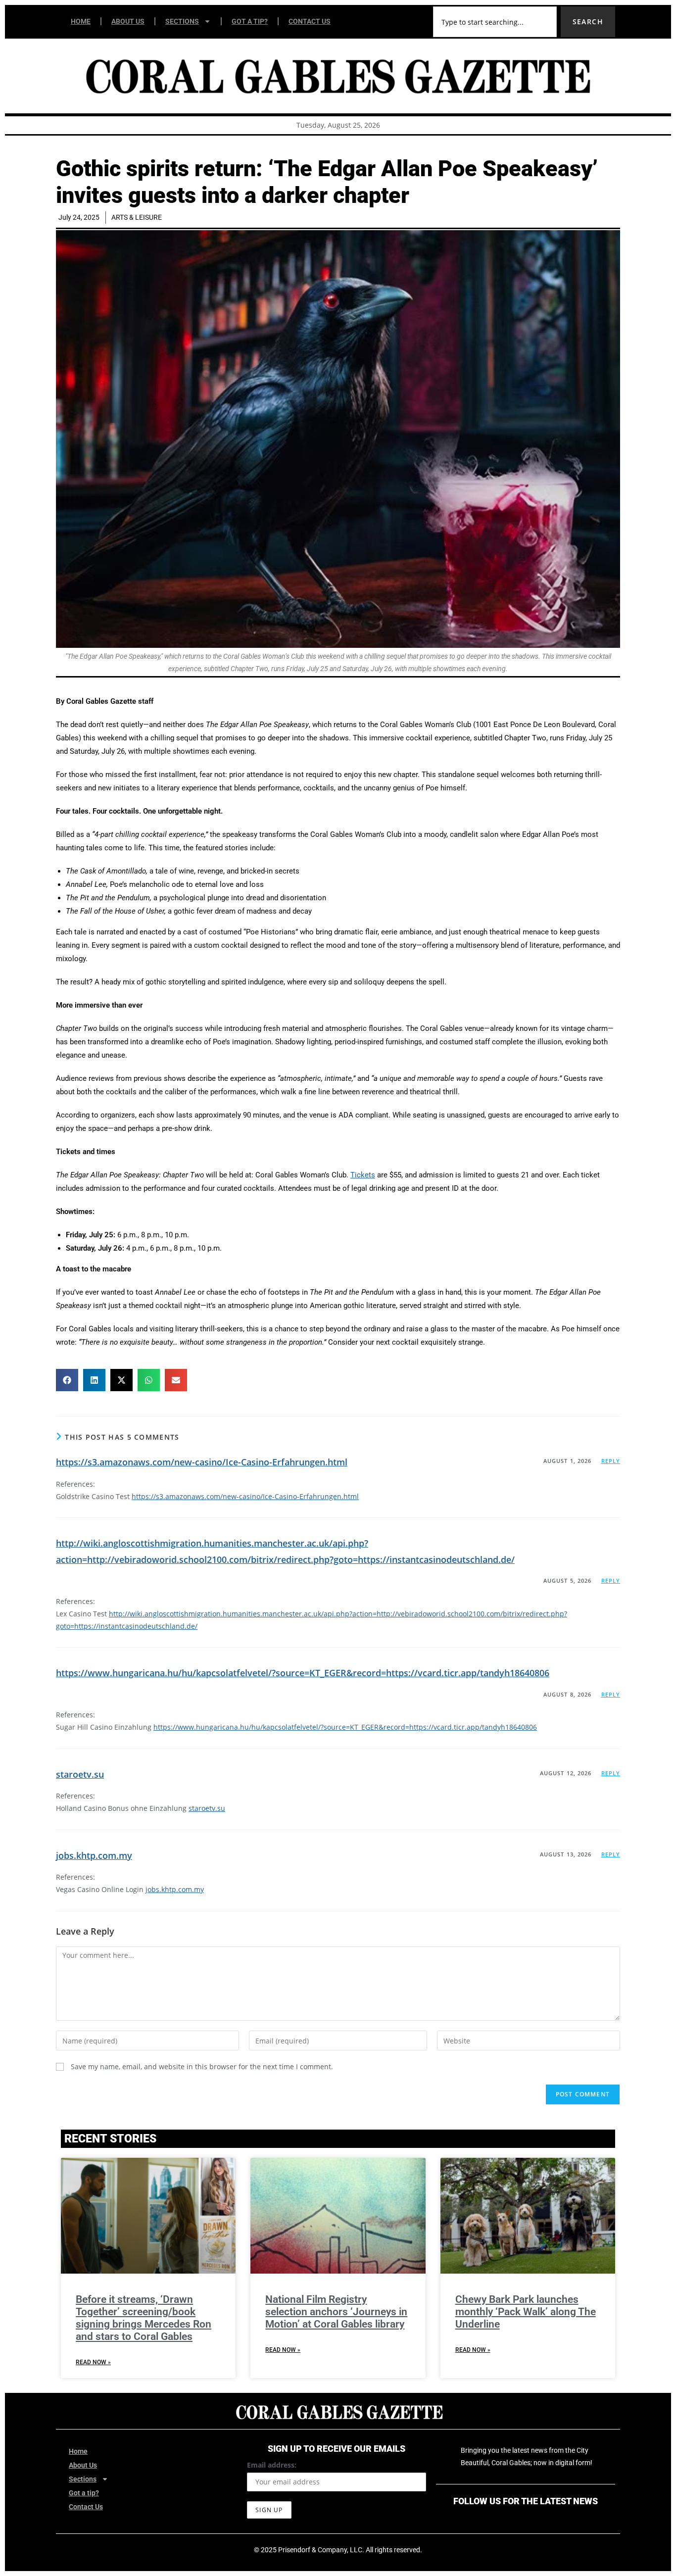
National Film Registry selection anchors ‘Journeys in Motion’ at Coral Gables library (336, 2312)
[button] (67, 1380)
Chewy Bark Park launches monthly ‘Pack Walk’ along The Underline (526, 2312)
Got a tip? (250, 21)
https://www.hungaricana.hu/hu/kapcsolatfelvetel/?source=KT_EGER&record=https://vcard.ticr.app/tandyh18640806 (303, 1673)
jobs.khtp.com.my (94, 1855)
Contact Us (310, 21)
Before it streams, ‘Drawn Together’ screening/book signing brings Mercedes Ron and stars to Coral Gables (144, 2318)
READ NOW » (93, 2362)
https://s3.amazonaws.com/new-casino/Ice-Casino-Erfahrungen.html (202, 1462)
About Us (128, 21)
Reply (611, 1461)
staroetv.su (80, 1774)
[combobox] (495, 22)
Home (81, 21)
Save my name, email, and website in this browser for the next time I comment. (202, 2066)
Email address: (272, 2465)
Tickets (363, 1175)
